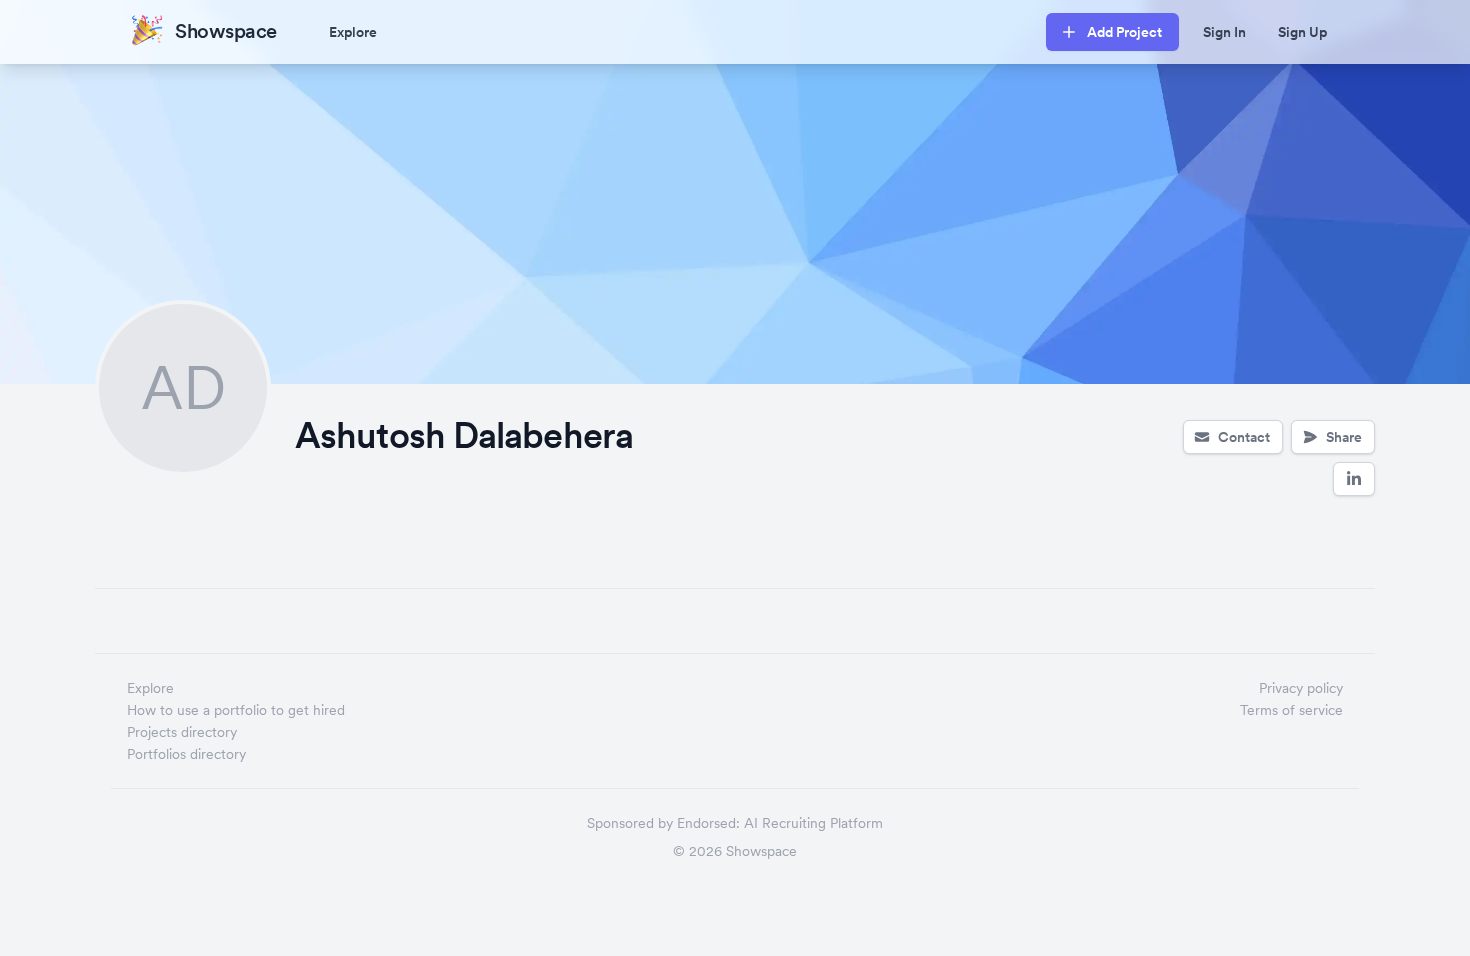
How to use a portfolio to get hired (236, 710)
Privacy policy (1301, 688)
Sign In (1224, 32)
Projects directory (182, 732)
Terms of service (1291, 710)
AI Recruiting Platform (813, 823)
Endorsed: (708, 823)
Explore (353, 32)
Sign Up (1302, 32)
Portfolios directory (186, 754)
